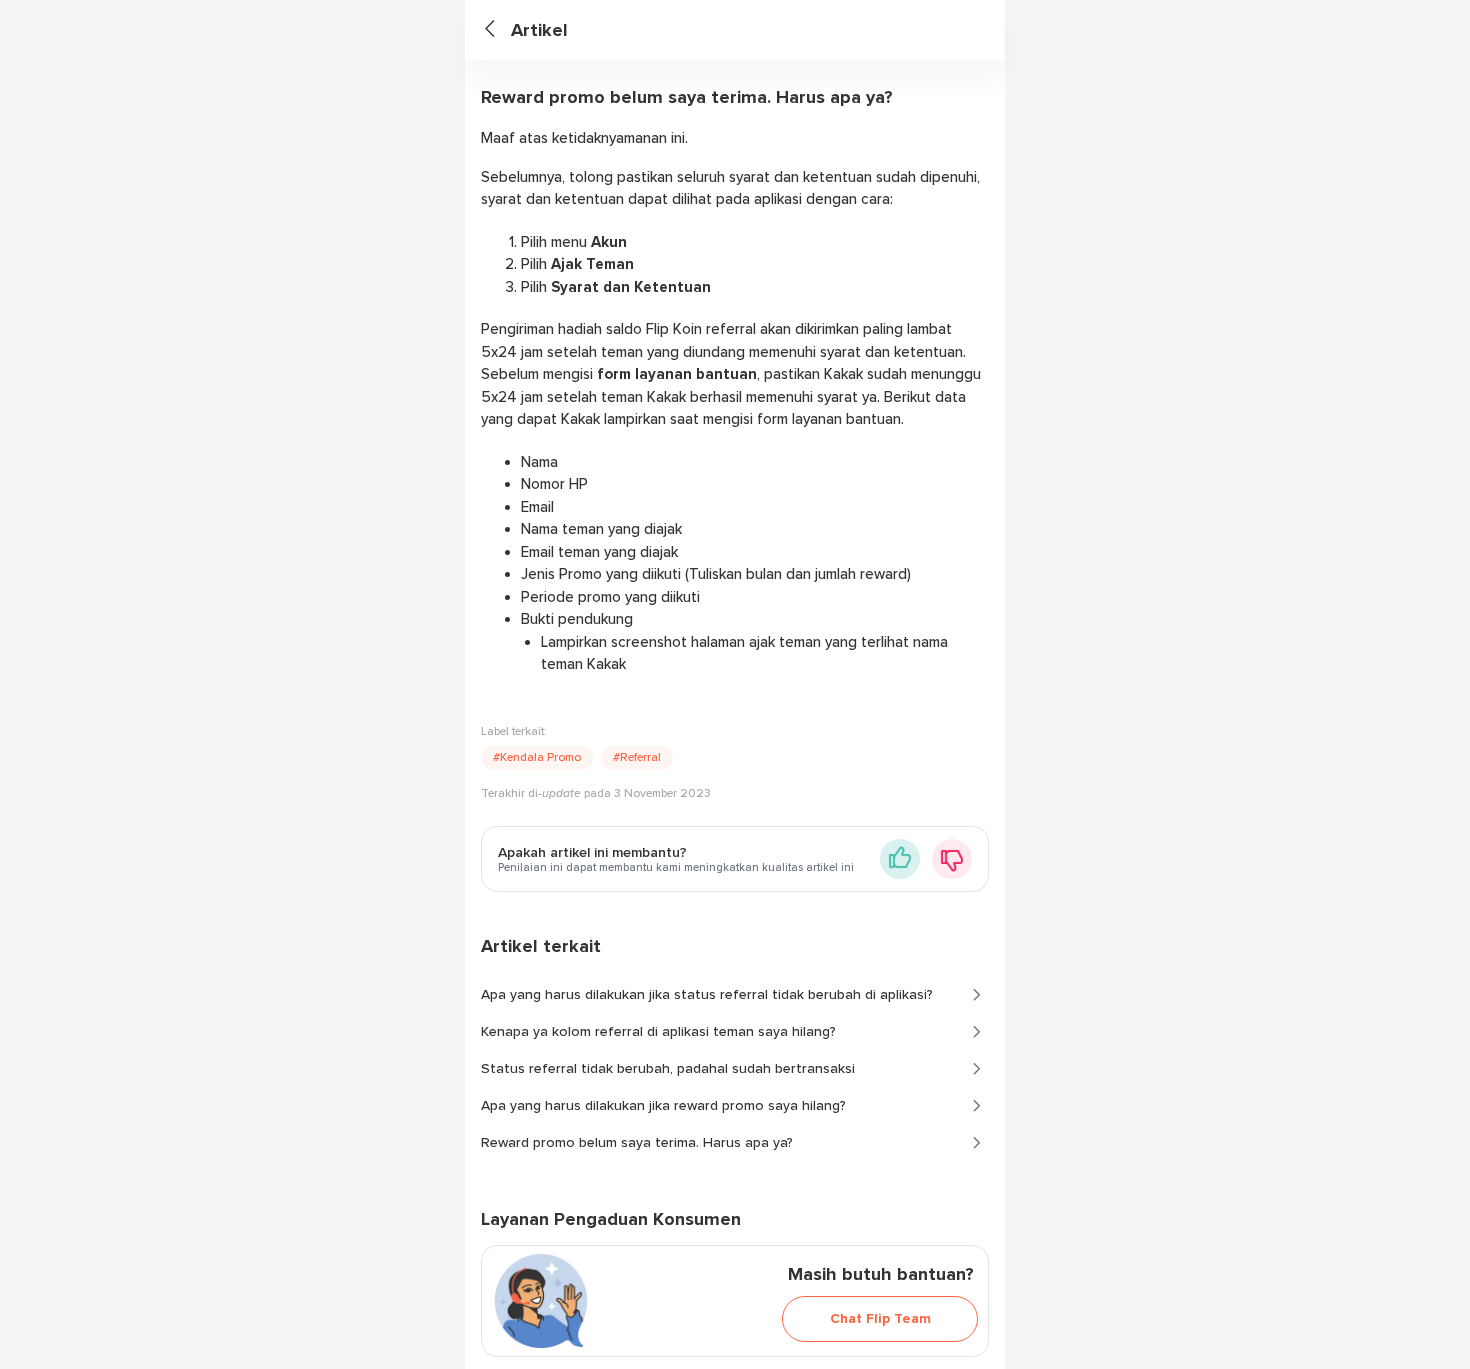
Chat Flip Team (880, 1318)
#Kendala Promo (537, 757)
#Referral (637, 757)
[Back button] (498, 30)
